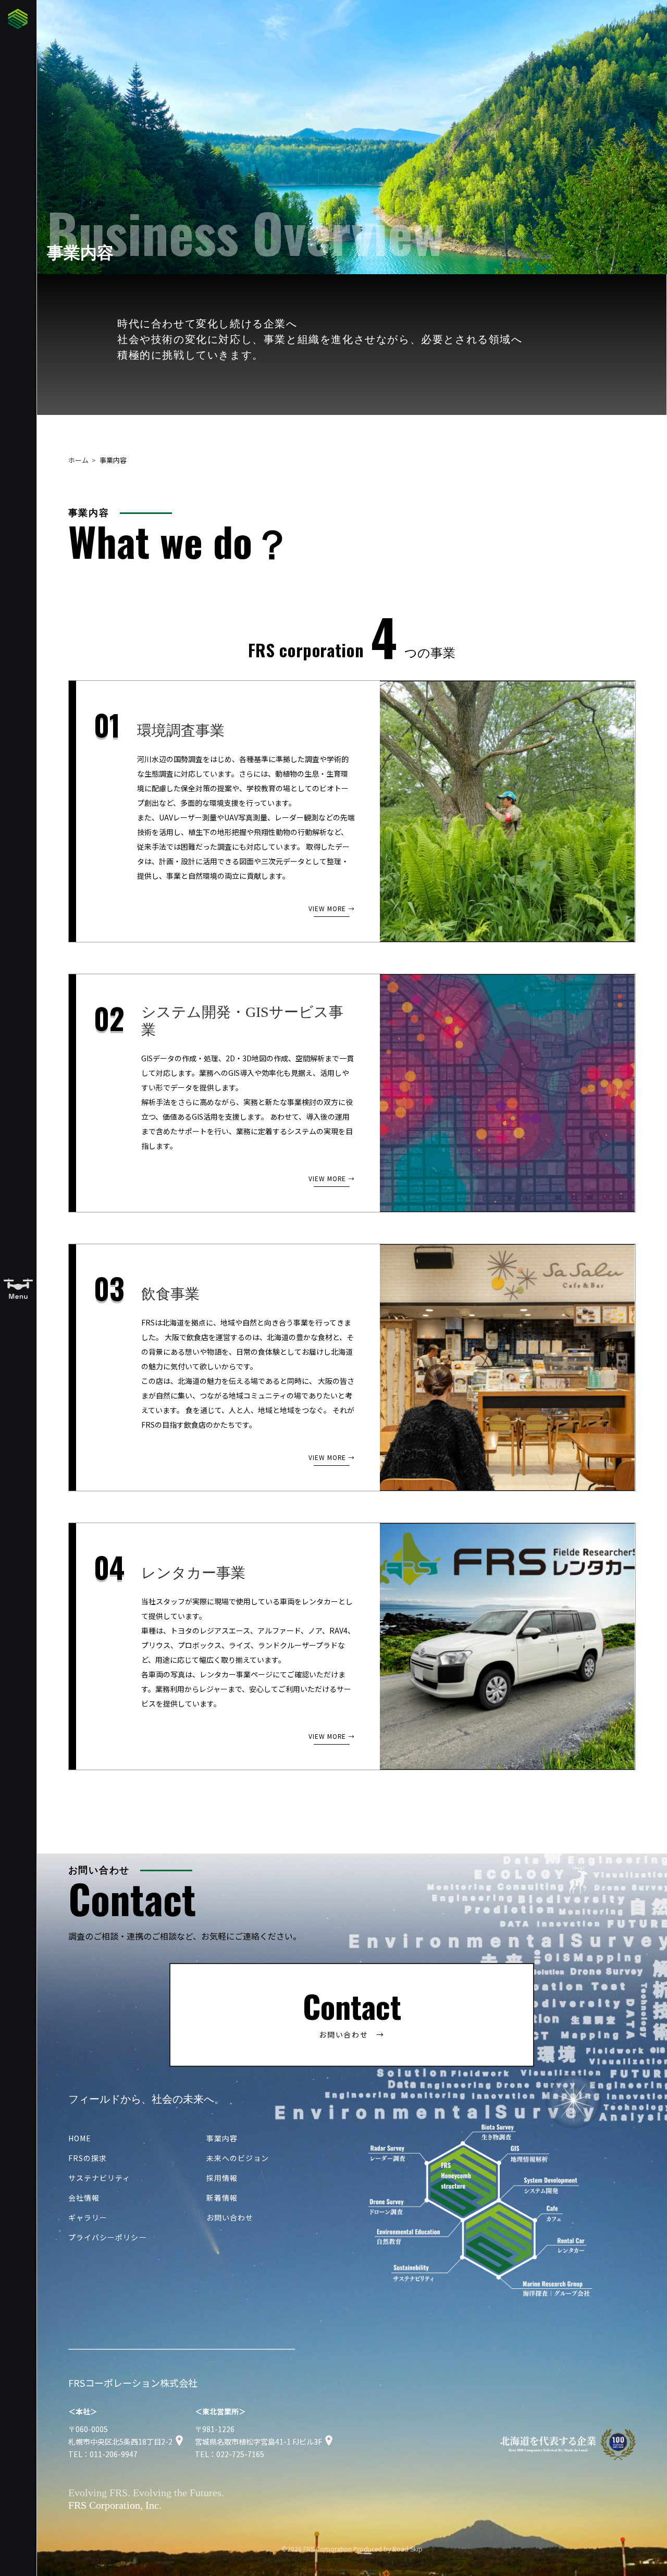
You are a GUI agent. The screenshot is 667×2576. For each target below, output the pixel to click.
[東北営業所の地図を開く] (329, 2442)
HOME (80, 2138)
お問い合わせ (230, 2217)
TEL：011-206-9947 (103, 2454)
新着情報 (222, 2198)
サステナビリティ (100, 2178)
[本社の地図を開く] (179, 2442)
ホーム (78, 460)
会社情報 (84, 2198)
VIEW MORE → (332, 908)
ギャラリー (88, 2217)
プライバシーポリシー (108, 2237)
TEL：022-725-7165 (230, 2454)
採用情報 (222, 2178)
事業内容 (222, 2138)
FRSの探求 (88, 2158)
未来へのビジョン (238, 2158)
